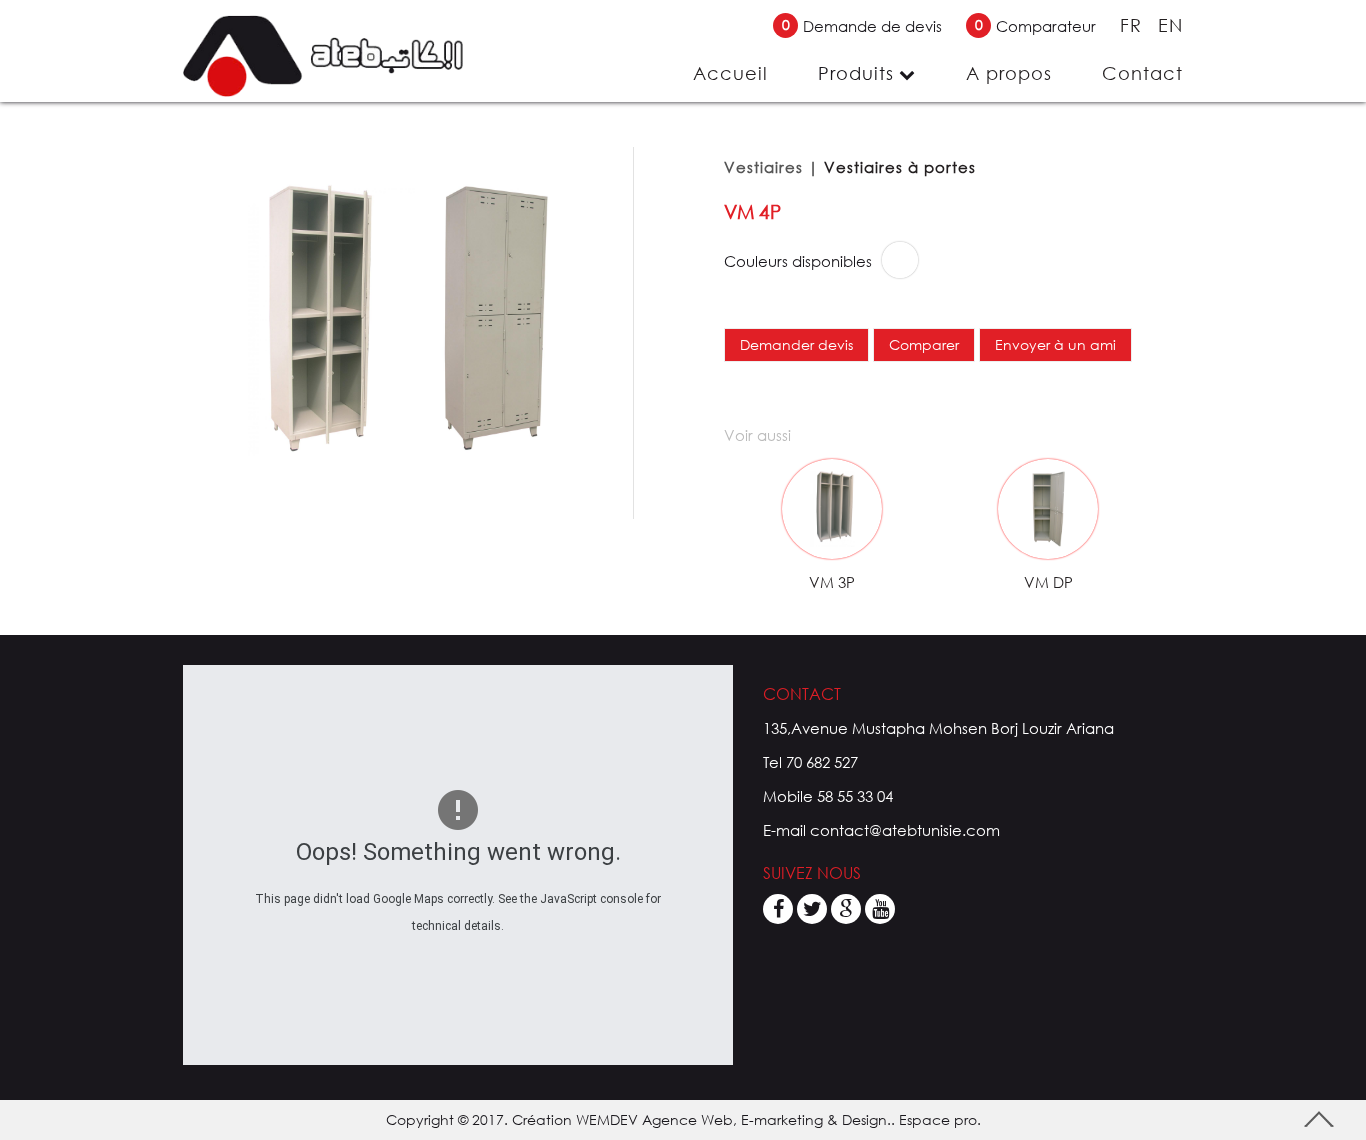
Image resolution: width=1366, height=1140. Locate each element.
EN (1170, 25)
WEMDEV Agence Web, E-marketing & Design (731, 1119)
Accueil (730, 73)
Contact (1142, 73)
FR (1134, 25)
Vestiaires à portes (900, 167)
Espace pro (938, 1119)
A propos (1009, 73)
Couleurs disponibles (798, 261)
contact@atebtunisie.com (905, 830)
